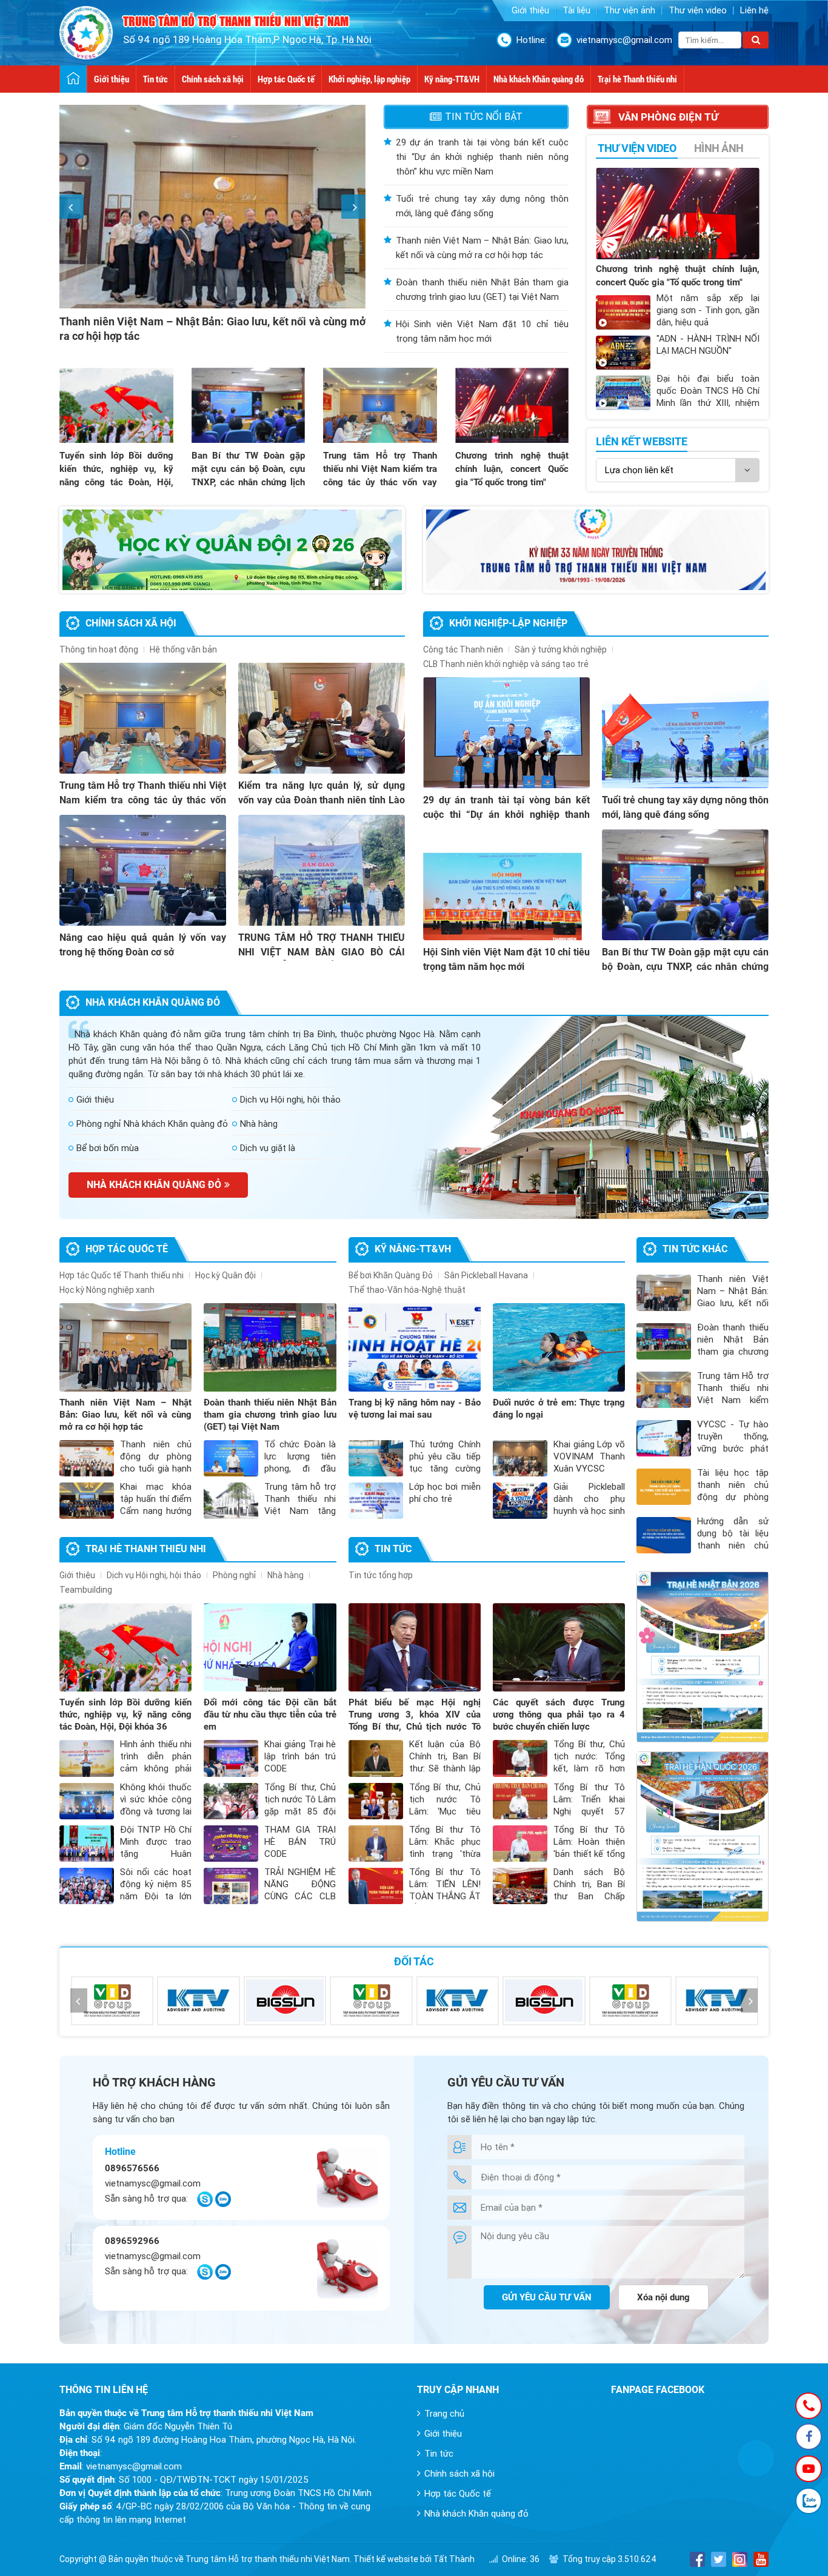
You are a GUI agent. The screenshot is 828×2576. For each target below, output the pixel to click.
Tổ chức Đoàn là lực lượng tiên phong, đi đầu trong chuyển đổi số (300, 1469)
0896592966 (132, 2241)
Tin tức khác (695, 1249)
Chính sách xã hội (213, 79)
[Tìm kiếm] (756, 40)
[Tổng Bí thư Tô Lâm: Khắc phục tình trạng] (376, 1844)
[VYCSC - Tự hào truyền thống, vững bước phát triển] (664, 1438)
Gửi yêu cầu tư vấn (547, 2297)
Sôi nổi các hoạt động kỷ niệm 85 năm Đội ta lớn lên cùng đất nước (156, 1896)
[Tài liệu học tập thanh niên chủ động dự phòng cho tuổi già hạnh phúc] (664, 1487)
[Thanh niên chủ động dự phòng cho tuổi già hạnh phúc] (87, 1458)
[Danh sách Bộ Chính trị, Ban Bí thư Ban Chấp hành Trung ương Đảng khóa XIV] (520, 1886)
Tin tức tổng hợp (381, 1575)
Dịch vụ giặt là (268, 1148)
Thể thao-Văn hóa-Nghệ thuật (407, 1290)
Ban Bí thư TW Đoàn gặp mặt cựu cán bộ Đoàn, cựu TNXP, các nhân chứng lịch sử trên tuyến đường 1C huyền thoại (249, 482)
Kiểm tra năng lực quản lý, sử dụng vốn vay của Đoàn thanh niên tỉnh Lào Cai (322, 800)
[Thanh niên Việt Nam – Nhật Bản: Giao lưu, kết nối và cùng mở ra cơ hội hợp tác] (125, 1347)
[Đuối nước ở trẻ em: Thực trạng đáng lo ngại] (559, 1347)
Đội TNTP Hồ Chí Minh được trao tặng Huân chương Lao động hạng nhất (156, 1854)
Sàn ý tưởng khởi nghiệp (561, 649)
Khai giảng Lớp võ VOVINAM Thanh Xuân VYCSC (589, 1456)
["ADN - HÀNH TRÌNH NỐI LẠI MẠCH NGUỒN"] (623, 353)
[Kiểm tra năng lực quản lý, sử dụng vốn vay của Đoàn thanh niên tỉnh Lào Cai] (322, 718)
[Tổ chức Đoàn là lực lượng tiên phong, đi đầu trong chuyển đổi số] (231, 1458)
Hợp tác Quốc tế (286, 79)
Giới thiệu (530, 10)
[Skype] (205, 2204)
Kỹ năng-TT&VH (452, 79)
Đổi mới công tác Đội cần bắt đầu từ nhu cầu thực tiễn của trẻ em (270, 1715)
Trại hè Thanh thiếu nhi (637, 79)
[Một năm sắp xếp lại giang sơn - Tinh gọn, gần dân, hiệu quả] (623, 312)
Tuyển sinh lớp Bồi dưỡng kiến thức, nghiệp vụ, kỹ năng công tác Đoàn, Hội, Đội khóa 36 (125, 1715)
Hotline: (532, 40)
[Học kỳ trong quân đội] (232, 550)
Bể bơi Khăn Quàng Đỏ (391, 1275)
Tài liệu (576, 10)
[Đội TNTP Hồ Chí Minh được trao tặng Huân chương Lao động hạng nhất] (87, 1844)
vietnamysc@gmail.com (624, 40)
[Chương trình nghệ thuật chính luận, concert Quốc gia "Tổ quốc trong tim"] (512, 405)
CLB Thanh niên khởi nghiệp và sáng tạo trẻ (506, 664)
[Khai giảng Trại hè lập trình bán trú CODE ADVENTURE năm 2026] (231, 1758)
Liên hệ (754, 10)
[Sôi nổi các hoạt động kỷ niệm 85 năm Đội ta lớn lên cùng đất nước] (87, 1886)
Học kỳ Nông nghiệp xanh (107, 1290)
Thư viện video (698, 10)
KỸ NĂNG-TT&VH (413, 1249)
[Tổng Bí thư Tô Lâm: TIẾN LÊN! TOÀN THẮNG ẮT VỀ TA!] (376, 1886)
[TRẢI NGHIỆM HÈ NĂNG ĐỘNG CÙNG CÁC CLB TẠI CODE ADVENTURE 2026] (231, 1886)
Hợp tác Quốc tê (127, 1249)
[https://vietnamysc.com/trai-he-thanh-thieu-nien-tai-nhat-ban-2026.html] (703, 1657)
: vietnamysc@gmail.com (121, 2466)
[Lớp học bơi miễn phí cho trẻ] (376, 1501)
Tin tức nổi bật (484, 117)
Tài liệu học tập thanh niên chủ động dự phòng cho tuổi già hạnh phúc (733, 1497)
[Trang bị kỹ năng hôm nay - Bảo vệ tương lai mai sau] (415, 1347)
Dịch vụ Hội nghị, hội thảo (290, 1100)
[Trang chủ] (74, 79)
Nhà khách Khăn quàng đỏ (539, 79)
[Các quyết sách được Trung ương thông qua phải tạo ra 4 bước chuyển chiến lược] (559, 1647)
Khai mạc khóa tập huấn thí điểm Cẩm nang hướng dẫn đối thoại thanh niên (156, 1511)
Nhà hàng (259, 1124)
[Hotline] (809, 2406)
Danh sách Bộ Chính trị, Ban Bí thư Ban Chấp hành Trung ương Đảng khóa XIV (589, 1896)
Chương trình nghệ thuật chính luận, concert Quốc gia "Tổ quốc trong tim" (512, 469)
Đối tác (414, 1961)
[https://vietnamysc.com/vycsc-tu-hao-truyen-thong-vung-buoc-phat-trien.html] (596, 550)
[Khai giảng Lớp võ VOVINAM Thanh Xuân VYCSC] (520, 1458)
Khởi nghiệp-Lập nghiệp (508, 623)
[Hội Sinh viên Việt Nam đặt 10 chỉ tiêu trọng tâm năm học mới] (506, 885)
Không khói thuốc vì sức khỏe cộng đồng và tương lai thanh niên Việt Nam (156, 1811)
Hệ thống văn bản (183, 649)
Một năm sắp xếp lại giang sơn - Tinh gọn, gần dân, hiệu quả (708, 310)
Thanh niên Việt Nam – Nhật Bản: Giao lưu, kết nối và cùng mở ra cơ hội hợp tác (125, 1415)
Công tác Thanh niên (463, 649)
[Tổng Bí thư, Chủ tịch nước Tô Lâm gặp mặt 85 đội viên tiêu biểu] (231, 1801)
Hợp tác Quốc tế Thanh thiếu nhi (122, 1275)
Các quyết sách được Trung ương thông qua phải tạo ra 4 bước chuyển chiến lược (559, 1715)
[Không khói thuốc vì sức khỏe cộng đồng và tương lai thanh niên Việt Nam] (87, 1801)
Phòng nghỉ (234, 1575)
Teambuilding (86, 1590)
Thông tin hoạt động (99, 649)
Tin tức (155, 79)
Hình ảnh (719, 148)
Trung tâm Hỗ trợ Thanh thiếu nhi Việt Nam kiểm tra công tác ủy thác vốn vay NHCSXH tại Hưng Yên (143, 800)
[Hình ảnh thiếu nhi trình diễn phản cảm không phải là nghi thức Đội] (87, 1758)
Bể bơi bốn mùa (108, 1148)
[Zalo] (223, 2204)
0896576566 (132, 2168)
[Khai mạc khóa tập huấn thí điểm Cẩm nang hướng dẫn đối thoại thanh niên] (87, 1501)
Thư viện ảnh (629, 10)
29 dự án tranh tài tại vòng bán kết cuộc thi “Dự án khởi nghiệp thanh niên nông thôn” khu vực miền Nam (482, 157)
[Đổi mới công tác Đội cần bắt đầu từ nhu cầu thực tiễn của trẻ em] (270, 1647)
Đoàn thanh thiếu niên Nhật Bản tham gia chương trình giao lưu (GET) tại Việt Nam (270, 1415)
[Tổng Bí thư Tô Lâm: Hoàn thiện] (520, 1844)
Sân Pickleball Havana (486, 1275)
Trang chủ (444, 2414)
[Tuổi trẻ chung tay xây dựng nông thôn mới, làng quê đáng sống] (685, 733)
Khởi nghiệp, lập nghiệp (369, 79)
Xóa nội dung (663, 2297)
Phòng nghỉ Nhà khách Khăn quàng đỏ (152, 1124)
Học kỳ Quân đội (225, 1275)
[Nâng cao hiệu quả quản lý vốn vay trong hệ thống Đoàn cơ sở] (143, 870)
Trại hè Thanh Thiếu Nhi (146, 1549)
